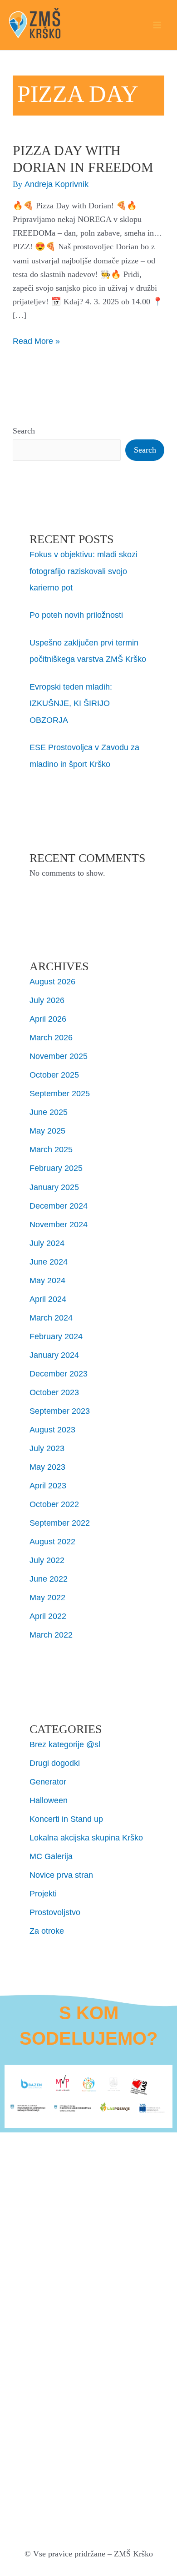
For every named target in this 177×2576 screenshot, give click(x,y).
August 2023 (52, 1429)
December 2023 (59, 1374)
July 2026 (47, 1000)
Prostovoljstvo (55, 1912)
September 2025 (60, 1093)
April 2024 (48, 1299)
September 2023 (60, 1411)
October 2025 (54, 1075)
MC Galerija (51, 1856)
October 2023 (54, 1392)
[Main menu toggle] (157, 25)
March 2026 (51, 1037)
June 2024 (49, 1262)
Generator (48, 1782)
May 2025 (47, 1131)
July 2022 (47, 1560)
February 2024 (56, 1336)
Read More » (36, 340)
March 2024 (51, 1318)
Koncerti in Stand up (66, 1819)
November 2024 (59, 1224)
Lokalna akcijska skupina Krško (86, 1837)
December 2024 (59, 1206)
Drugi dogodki (55, 1763)
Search (24, 431)
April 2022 (48, 1616)
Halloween (49, 1800)
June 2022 (49, 1579)
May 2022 (47, 1597)
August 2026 (52, 981)
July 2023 (47, 1448)
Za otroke (47, 1931)
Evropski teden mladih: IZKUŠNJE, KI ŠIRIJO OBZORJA (71, 703)
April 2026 (48, 1019)
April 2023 (48, 1485)
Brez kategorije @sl (65, 1744)
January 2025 (54, 1187)
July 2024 (47, 1243)
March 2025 (51, 1149)
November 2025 (59, 1056)
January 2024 (54, 1355)
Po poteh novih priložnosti (76, 615)
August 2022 (52, 1541)
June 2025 (49, 1112)
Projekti (43, 1893)
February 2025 (56, 1168)
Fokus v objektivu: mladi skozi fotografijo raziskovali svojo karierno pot (84, 571)
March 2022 (51, 1635)
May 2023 (47, 1467)
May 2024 (47, 1280)
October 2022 (54, 1504)
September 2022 (60, 1523)
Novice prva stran (61, 1875)
